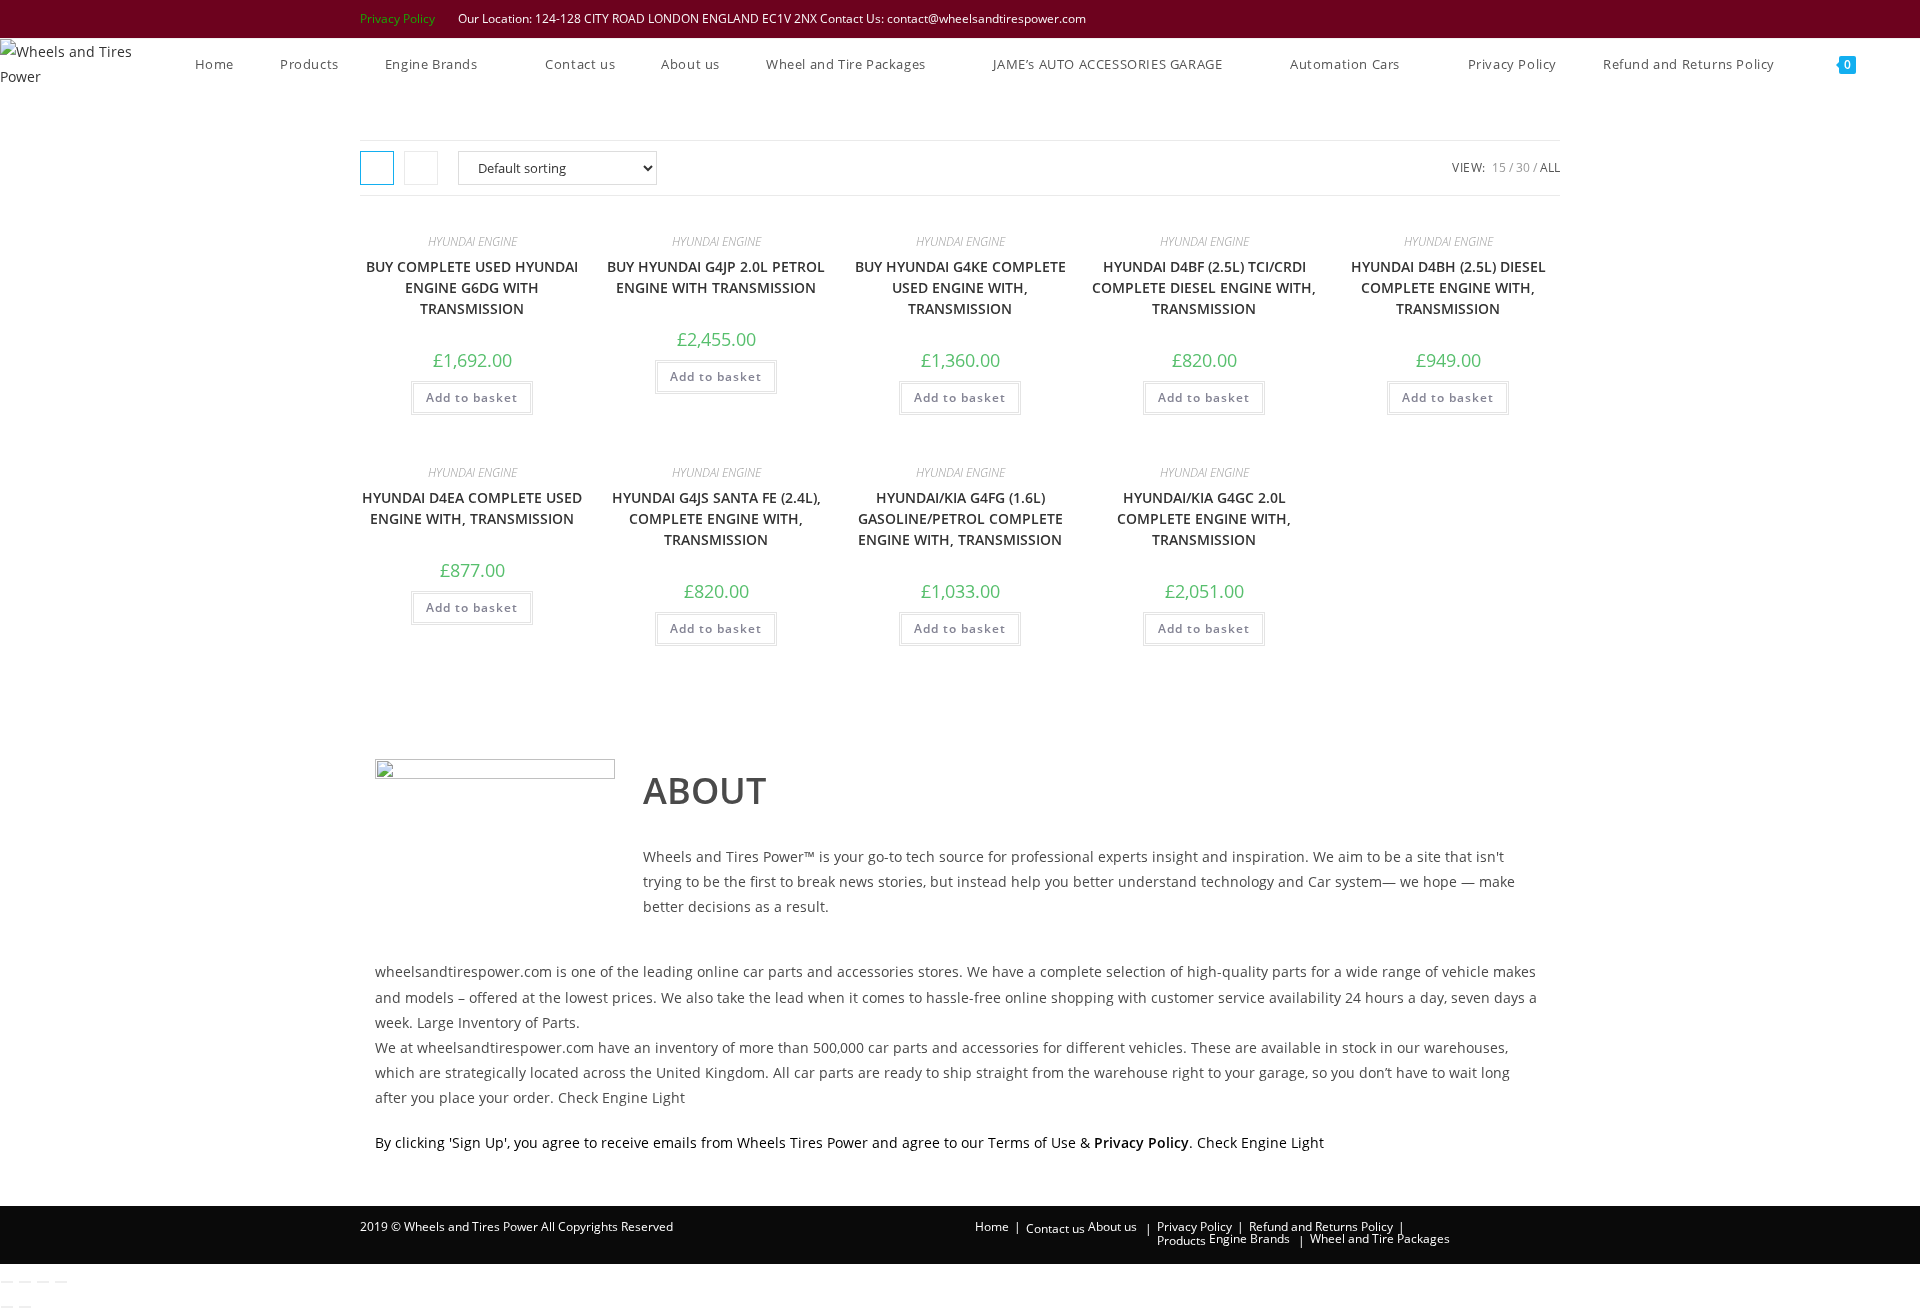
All (1550, 167)
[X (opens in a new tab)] (1423, 19)
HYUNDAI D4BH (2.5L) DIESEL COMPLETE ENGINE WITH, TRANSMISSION (1448, 287)
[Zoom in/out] (7, 1282)
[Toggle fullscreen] (25, 1282)
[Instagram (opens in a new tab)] (1501, 19)
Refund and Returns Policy (1321, 1226)
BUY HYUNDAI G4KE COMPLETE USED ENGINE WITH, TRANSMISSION (960, 287)
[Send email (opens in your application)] (1550, 19)
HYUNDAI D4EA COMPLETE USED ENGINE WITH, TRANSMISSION (472, 508)
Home (992, 1226)
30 (1523, 167)
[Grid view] (377, 168)
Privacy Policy (397, 18)
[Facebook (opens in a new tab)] (1449, 19)
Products (1181, 1240)
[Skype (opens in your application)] (1527, 19)
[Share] (43, 1282)
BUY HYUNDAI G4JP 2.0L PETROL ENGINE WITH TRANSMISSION (716, 277)
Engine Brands (1249, 1238)
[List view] (421, 168)
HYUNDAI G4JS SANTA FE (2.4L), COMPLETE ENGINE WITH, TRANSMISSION (716, 518)
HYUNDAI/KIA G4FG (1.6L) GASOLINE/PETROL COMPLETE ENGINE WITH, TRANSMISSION (960, 518)
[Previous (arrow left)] (7, 1307)
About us (1112, 1226)
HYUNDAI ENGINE (472, 241)
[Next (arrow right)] (25, 1307)
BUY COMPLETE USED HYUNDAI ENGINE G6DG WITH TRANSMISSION (472, 287)
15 (1499, 167)
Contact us (1055, 1228)
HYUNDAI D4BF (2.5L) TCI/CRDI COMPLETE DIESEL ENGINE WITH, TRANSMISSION (1204, 287)
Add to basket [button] (472, 397)
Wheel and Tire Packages (1380, 1238)
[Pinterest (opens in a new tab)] (1475, 19)
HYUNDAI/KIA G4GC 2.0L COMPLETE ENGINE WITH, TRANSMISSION (1204, 518)
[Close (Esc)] (61, 1282)
